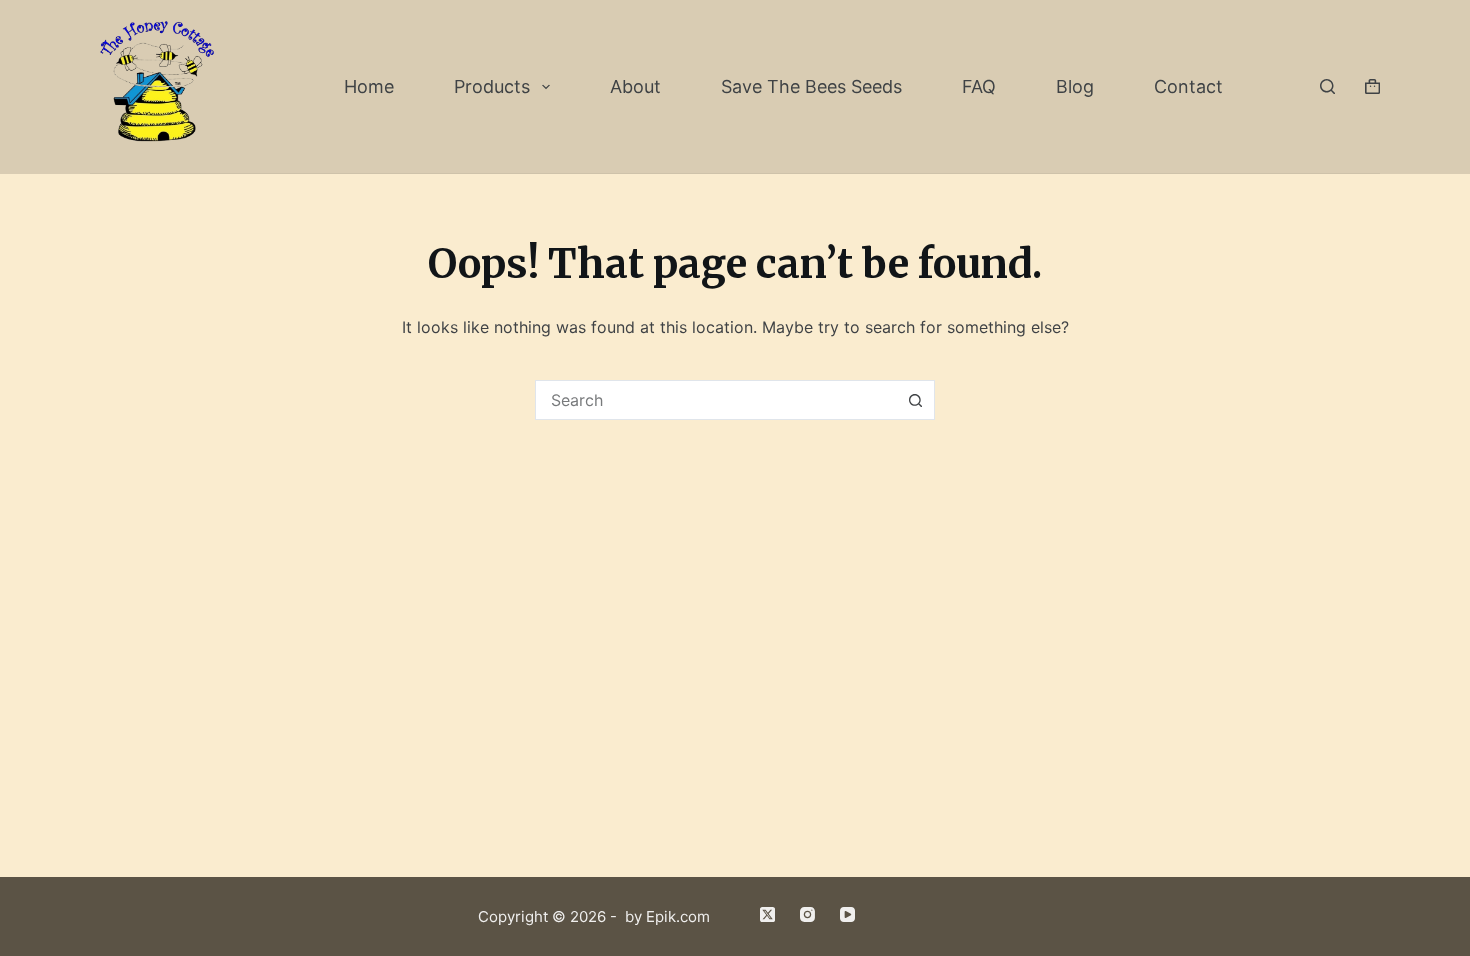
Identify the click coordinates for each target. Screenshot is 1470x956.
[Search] (1327, 86)
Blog (1075, 86)
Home (369, 86)
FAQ (979, 86)
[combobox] (716, 400)
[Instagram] (807, 914)
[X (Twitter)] (767, 914)
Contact (1188, 86)
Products (492, 86)
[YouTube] (847, 914)
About (635, 86)
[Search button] (915, 400)
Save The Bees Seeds (811, 86)
